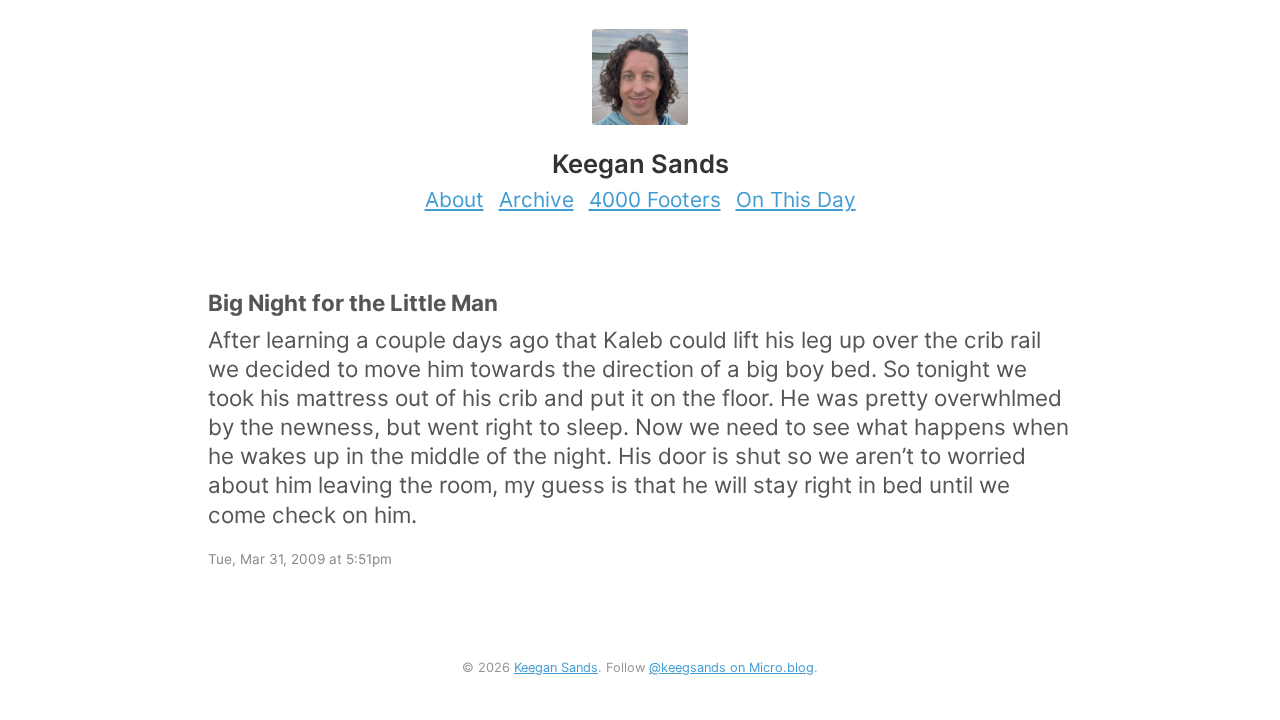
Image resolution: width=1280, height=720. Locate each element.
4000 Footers (655, 199)
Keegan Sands (556, 667)
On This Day (796, 199)
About (454, 199)
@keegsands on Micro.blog (731, 667)
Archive (536, 199)
